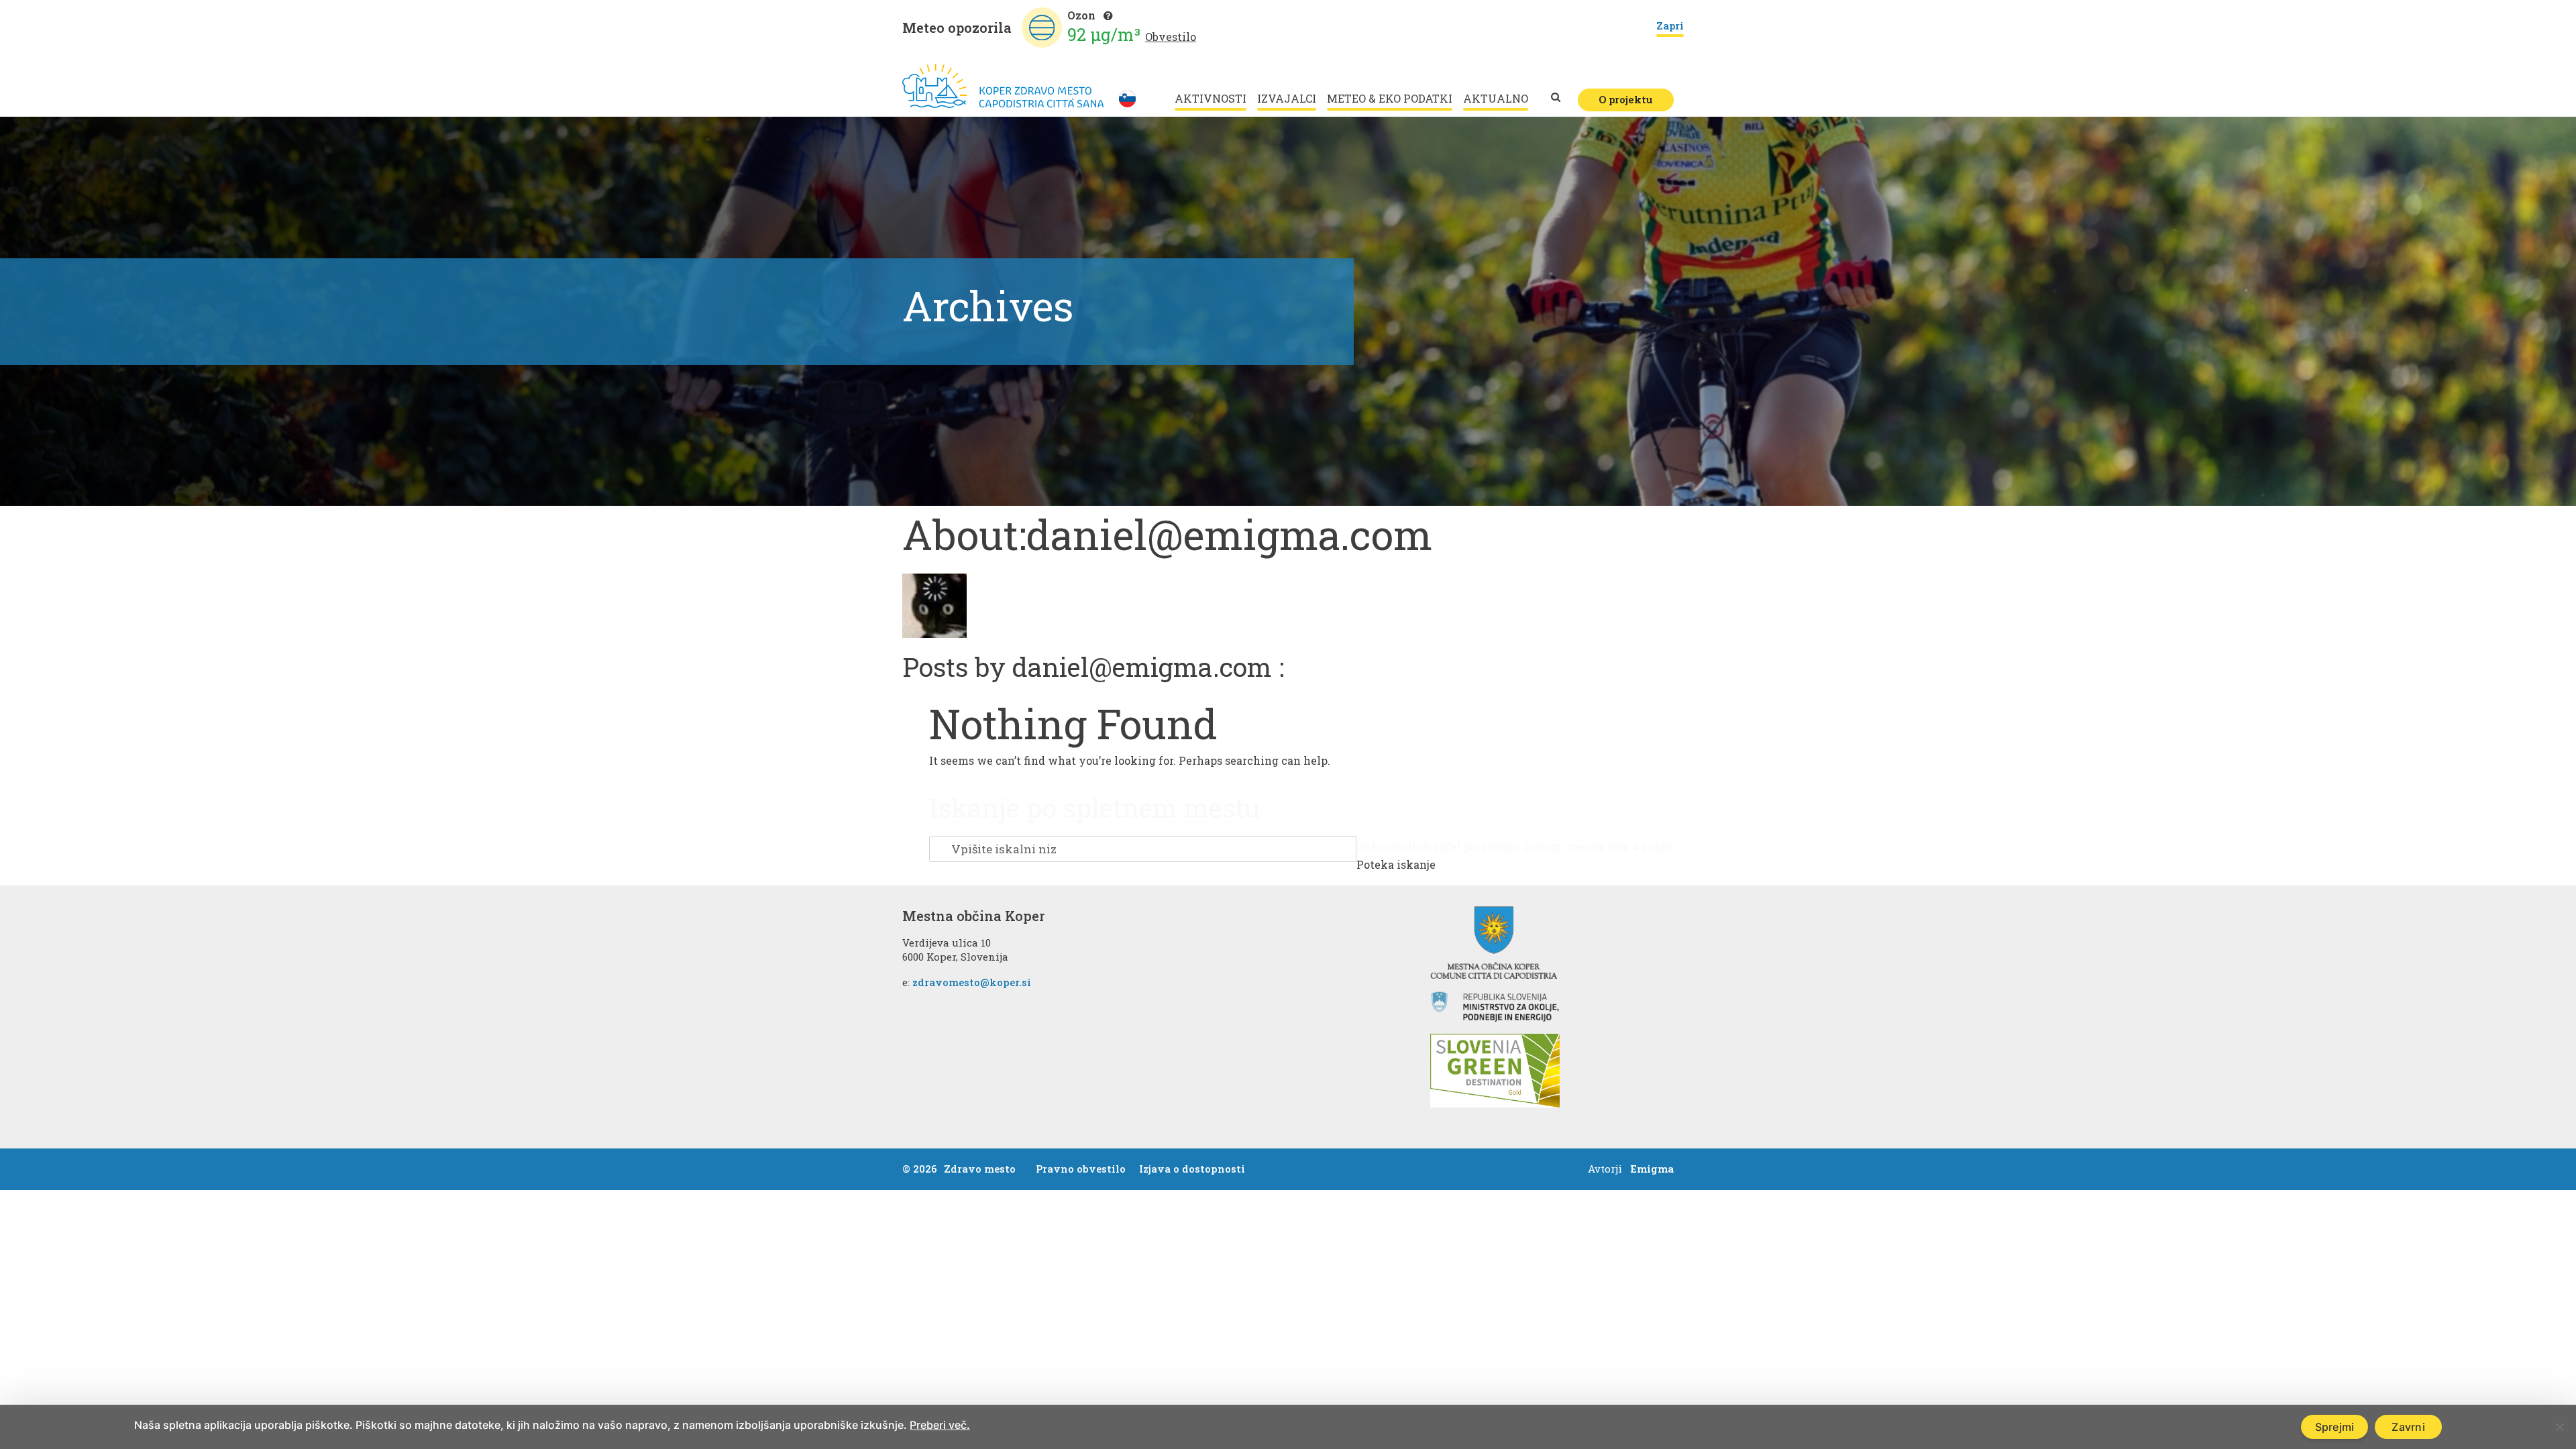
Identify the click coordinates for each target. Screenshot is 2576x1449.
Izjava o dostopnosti (1192, 1169)
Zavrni (2408, 1427)
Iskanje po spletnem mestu (1094, 808)
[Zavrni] (2559, 1427)
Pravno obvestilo (1081, 1169)
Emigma (1652, 1169)
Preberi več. (940, 1425)
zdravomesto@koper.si (972, 982)
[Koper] (1003, 86)
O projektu (1626, 99)
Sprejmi (2335, 1427)
